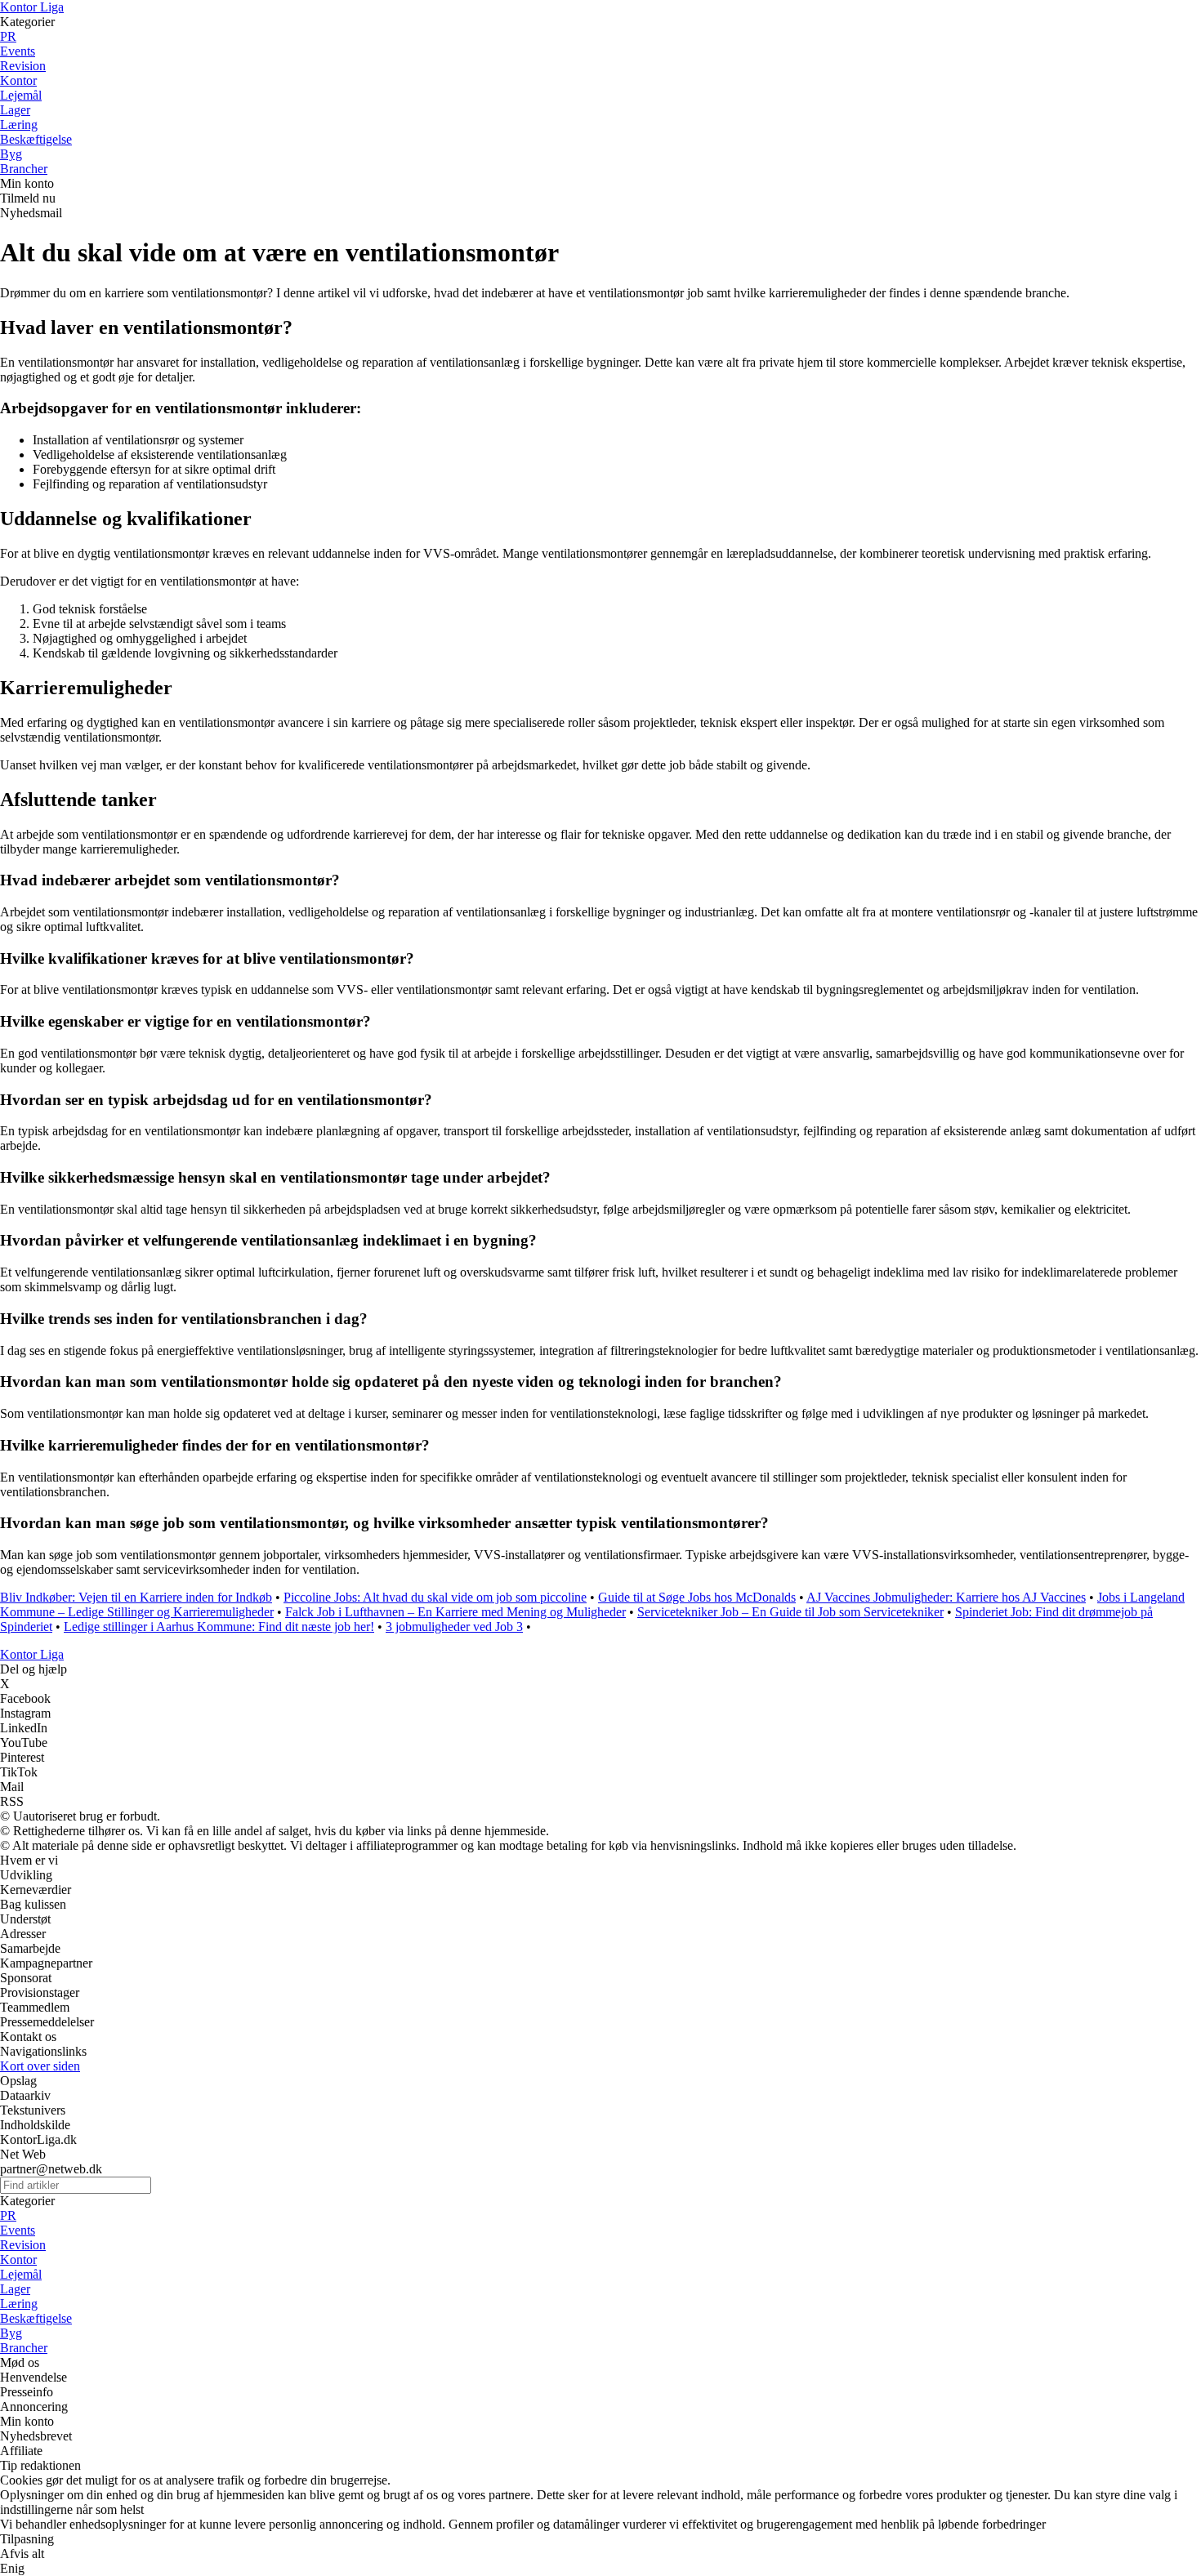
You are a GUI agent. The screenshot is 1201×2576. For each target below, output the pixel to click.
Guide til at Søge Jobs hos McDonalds (697, 1597)
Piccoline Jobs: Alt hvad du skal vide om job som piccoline (435, 1597)
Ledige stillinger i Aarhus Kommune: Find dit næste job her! (219, 1627)
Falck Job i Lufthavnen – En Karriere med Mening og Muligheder (455, 1612)
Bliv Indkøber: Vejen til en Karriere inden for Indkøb (136, 1597)
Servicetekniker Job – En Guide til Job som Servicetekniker (790, 1612)
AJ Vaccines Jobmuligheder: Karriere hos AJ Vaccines (946, 1597)
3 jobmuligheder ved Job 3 (454, 1627)
